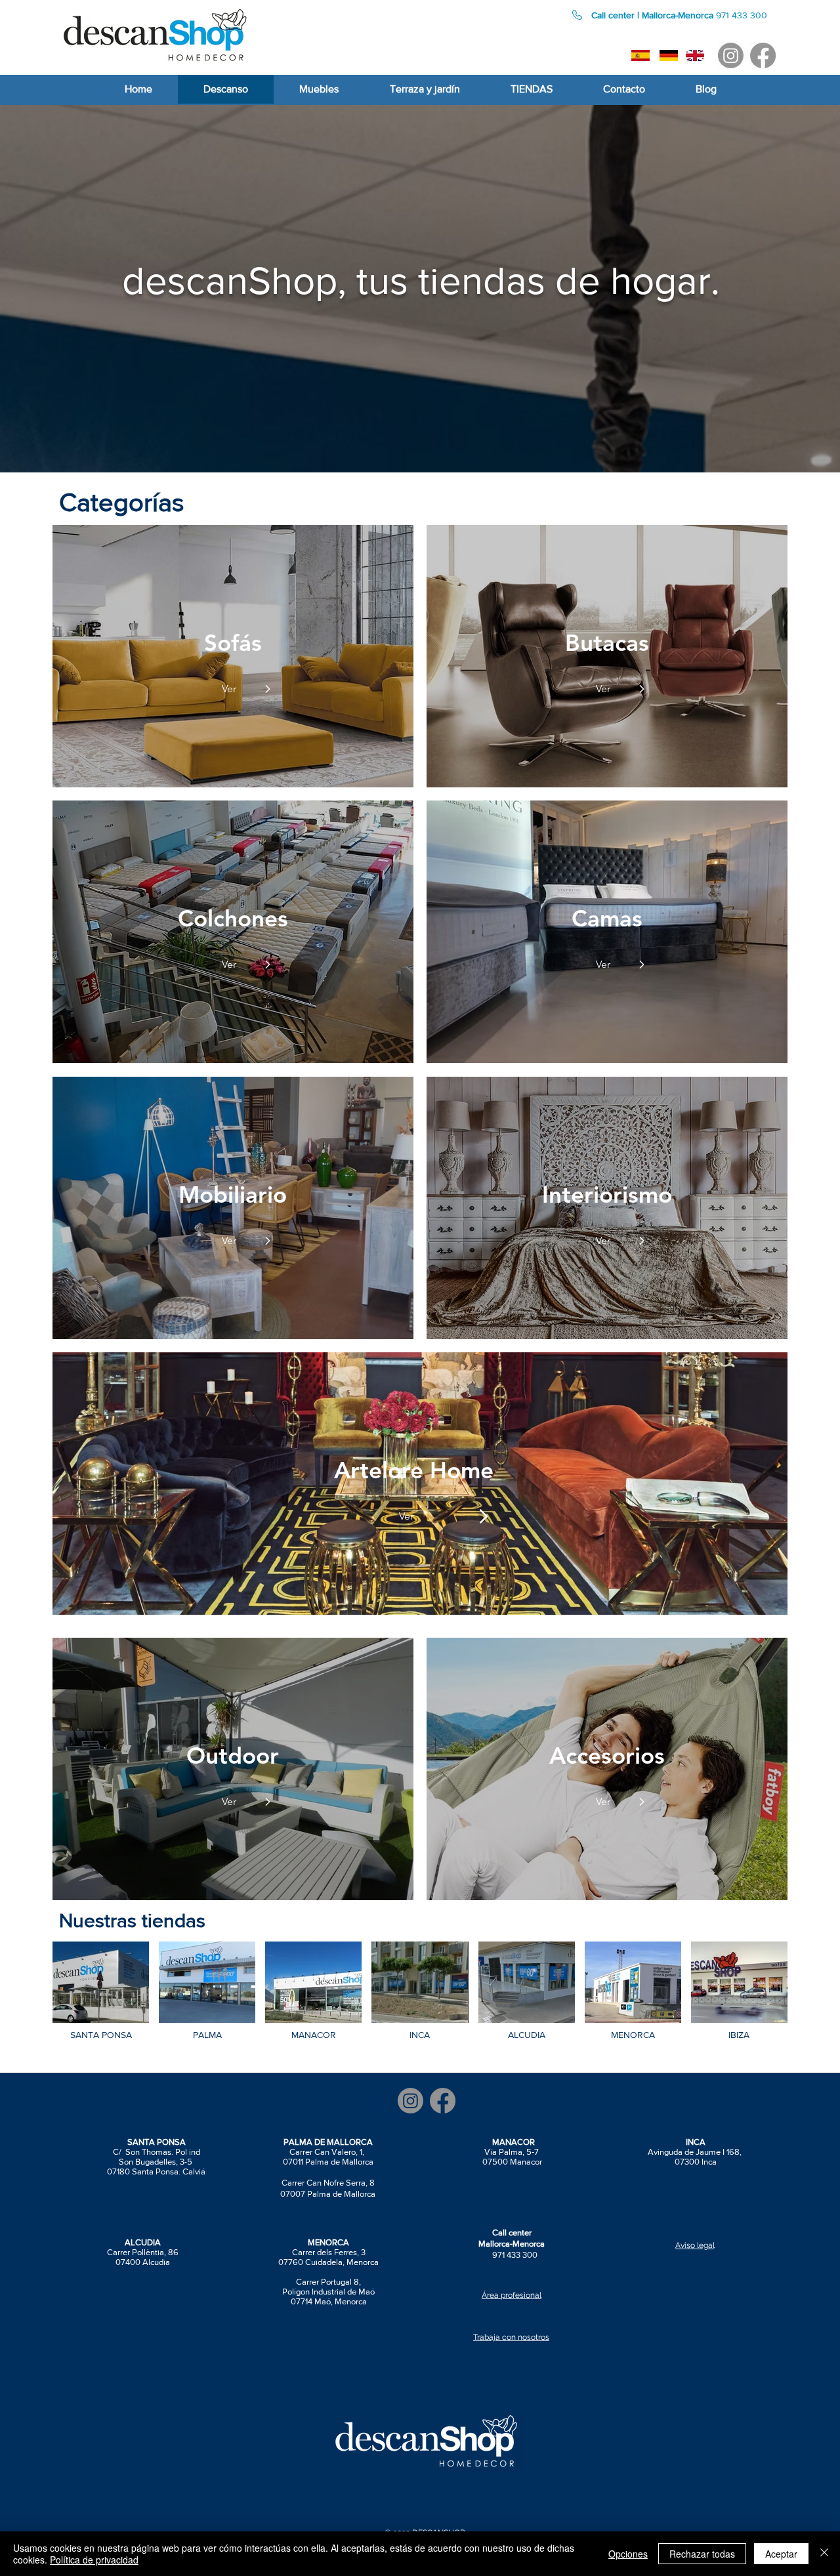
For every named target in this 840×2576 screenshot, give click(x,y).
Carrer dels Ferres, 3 (329, 2252)
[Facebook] (763, 55)
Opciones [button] (628, 2554)
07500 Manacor (512, 2162)
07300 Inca (696, 2162)
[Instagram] (731, 55)
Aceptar (781, 2554)
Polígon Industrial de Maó (328, 2292)
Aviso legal (695, 2245)
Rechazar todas (702, 2554)
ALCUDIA (143, 2242)
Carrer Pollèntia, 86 (143, 2252)
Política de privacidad (94, 2560)
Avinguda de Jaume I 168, (696, 2152)
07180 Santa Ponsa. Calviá (156, 2171)
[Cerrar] (824, 2554)
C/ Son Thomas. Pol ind (157, 2152)
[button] (134, 502)
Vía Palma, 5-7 (513, 2152)
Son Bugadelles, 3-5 (157, 2162)
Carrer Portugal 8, (328, 2282)
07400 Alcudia (143, 2262)
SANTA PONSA (157, 2142)
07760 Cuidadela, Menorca (328, 2262)
